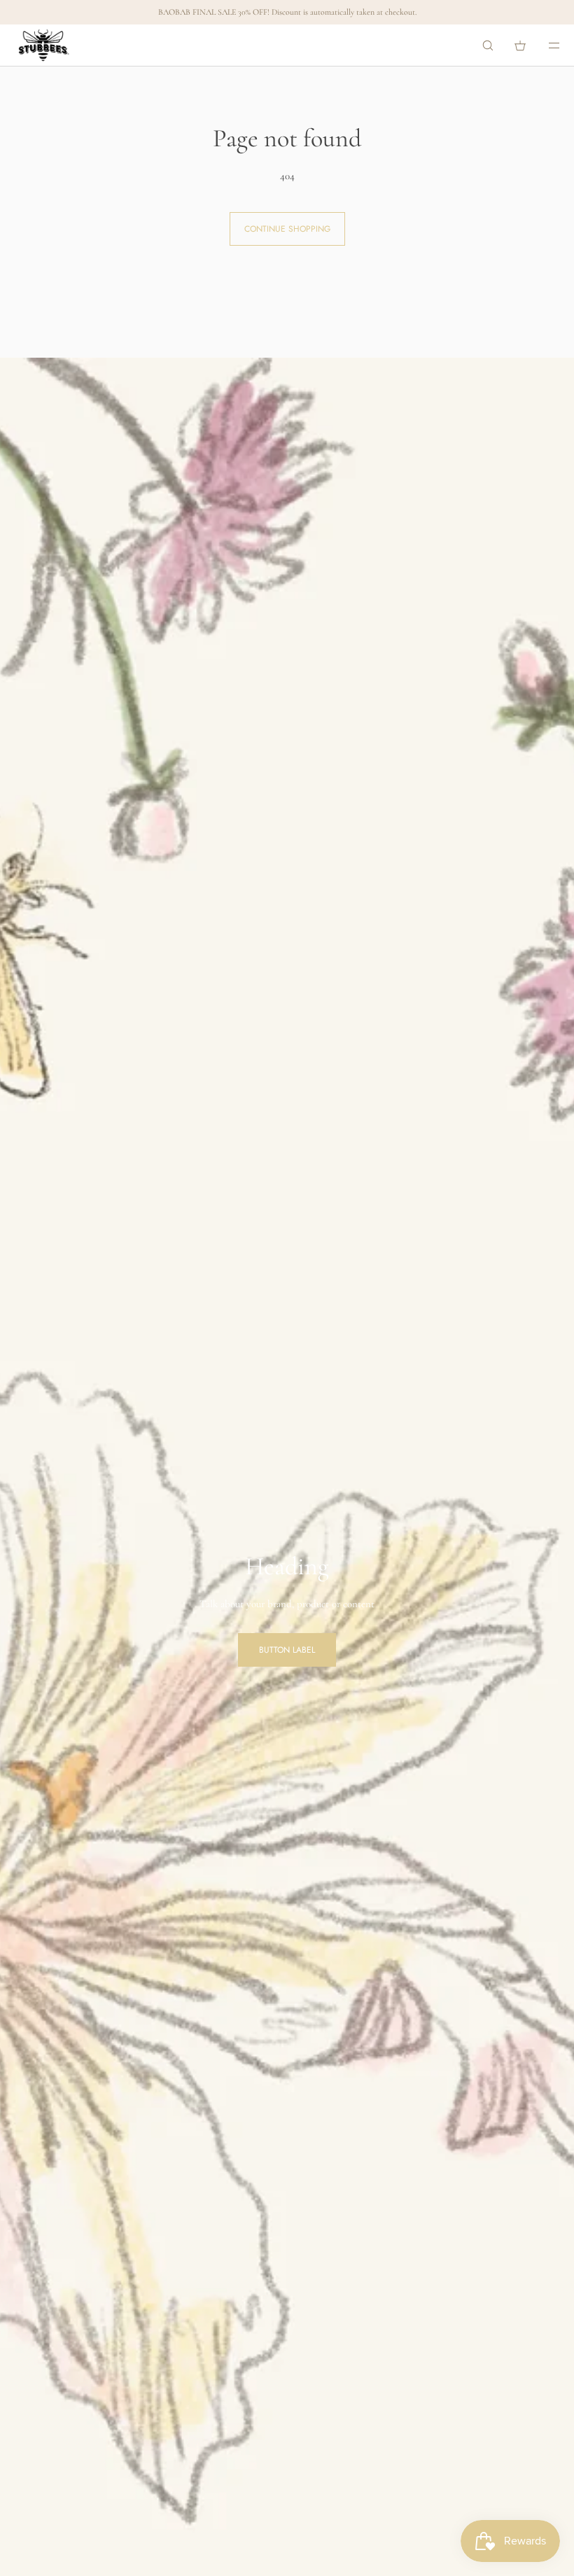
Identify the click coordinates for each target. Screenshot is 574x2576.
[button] (488, 45)
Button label (287, 1650)
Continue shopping (287, 229)
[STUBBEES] (44, 45)
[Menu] (545, 45)
